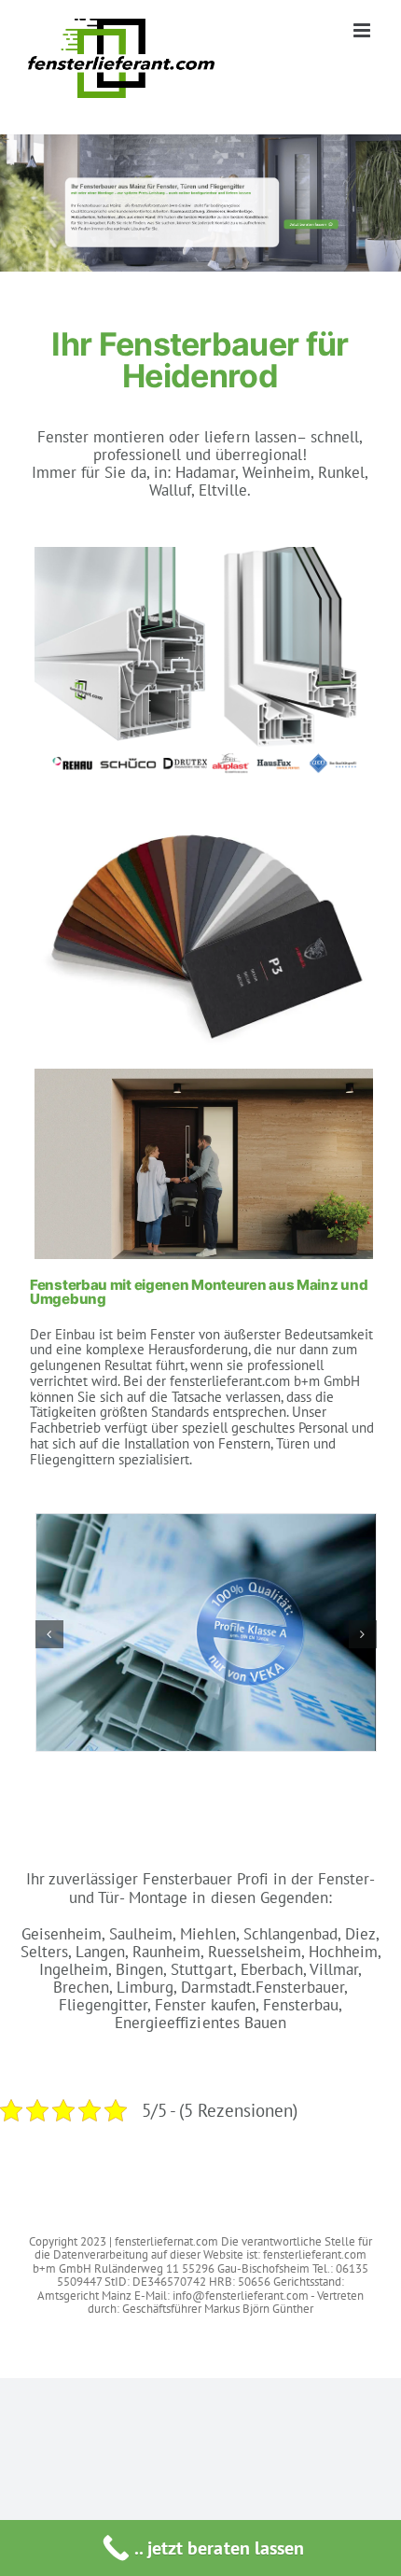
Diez (360, 1934)
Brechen (81, 1987)
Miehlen (207, 1934)
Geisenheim (62, 1934)
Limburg (145, 1987)
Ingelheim (74, 1969)
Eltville (223, 490)
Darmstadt (216, 1987)
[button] (49, 1634)
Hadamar (205, 472)
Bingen (139, 1969)
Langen (100, 1952)
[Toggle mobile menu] (363, 30)
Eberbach (272, 1969)
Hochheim (343, 1952)
